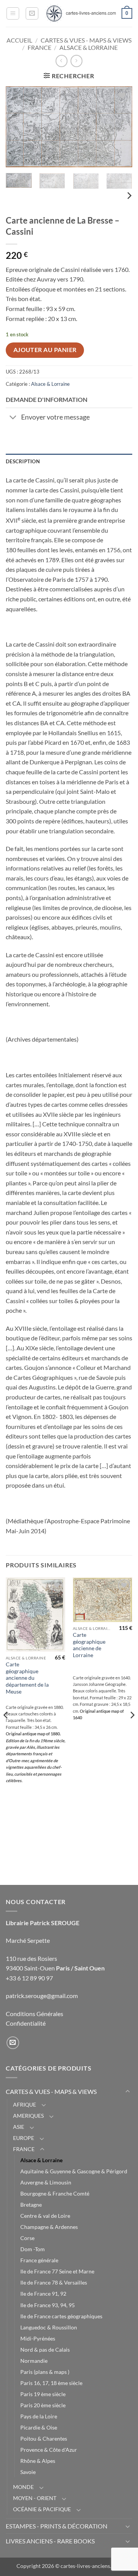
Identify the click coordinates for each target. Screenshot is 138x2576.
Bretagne (31, 2205)
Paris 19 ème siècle (43, 2394)
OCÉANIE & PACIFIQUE (42, 2509)
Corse (27, 2238)
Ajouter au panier (45, 350)
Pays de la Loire (39, 2416)
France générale (39, 2260)
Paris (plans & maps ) (45, 2372)
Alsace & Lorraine (89, 47)
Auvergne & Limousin (46, 2182)
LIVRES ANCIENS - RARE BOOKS (50, 2541)
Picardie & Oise (39, 2427)
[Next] (120, 127)
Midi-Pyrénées (38, 2338)
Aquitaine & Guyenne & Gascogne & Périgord (74, 2171)
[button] (13, 13)
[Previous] (18, 127)
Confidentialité (26, 2023)
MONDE (23, 2487)
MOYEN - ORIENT (35, 2498)
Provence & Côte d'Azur (49, 2450)
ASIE (19, 2127)
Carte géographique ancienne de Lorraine (89, 1645)
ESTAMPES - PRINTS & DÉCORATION (57, 2526)
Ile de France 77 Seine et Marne (57, 2271)
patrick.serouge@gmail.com (42, 1996)
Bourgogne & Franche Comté (55, 2193)
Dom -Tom (33, 2249)
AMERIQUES (28, 2116)
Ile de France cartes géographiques (61, 2316)
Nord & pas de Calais (45, 2350)
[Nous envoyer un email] (13, 2043)
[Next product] (62, 61)
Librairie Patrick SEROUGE (43, 1923)
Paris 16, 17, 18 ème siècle (51, 2383)
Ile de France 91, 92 (43, 2294)
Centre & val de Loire (45, 2216)
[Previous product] (76, 61)
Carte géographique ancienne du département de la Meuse (27, 1678)
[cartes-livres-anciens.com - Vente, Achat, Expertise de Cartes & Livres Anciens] (80, 13)
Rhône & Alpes (38, 2461)
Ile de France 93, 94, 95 (48, 2305)
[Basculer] (13, 418)
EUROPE (24, 2138)
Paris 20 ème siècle (43, 2405)
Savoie (28, 2472)
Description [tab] (23, 461)
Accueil (19, 40)
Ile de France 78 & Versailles (54, 2282)
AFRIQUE (25, 2104)
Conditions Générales (34, 2014)
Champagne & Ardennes (49, 2227)
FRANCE (39, 47)
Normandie (34, 2361)
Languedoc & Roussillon (49, 2327)
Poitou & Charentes (44, 2439)
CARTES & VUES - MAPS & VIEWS (86, 40)
